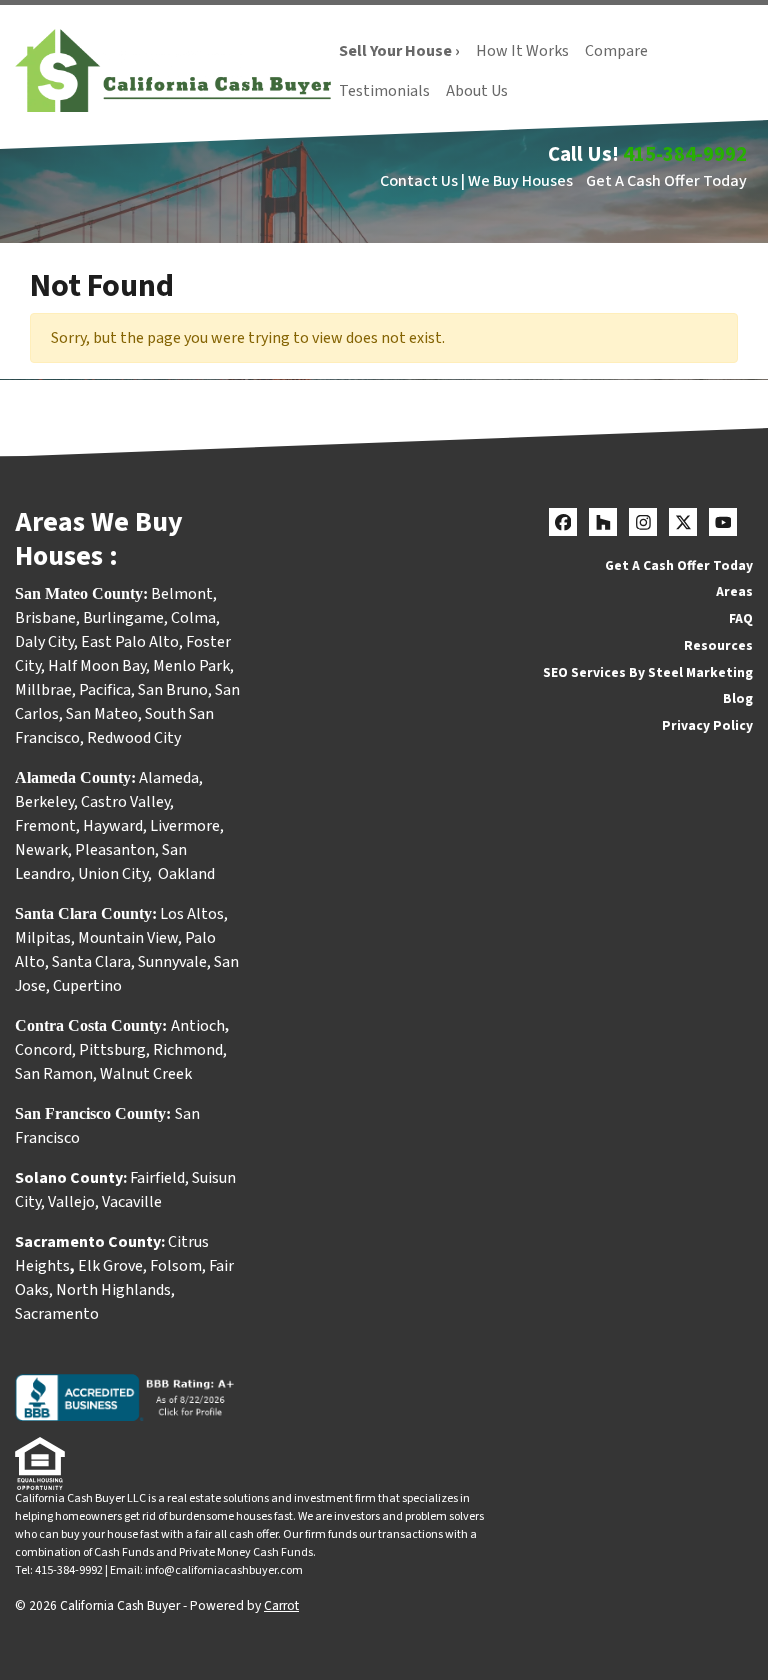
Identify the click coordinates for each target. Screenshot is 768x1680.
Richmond (188, 1050)
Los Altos (192, 914)
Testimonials (384, 91)
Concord (43, 1050)
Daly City (44, 642)
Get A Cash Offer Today (666, 181)
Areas (734, 591)
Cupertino (87, 986)
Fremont (45, 826)
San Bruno (173, 690)
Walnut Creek (146, 1074)
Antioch (198, 1026)
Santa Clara (91, 962)
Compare (616, 51)
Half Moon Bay (97, 666)
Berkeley (44, 802)
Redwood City (134, 738)
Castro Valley (125, 802)
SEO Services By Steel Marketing (648, 672)
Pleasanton (115, 850)
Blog (738, 698)
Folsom (176, 1266)
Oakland (186, 874)
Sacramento (57, 1314)
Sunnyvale (172, 962)
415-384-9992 (685, 154)
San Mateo (102, 714)
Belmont (182, 594)
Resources (718, 645)
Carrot (281, 1605)
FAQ (741, 618)
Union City (113, 874)
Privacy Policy (707, 725)
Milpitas (43, 938)
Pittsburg (112, 1050)
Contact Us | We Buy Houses (476, 181)
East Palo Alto (130, 642)
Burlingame (123, 618)
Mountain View (128, 938)
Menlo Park (191, 666)
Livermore (185, 826)
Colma (193, 618)
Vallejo (71, 1202)
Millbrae (43, 690)
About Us (477, 91)
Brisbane (45, 618)
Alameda (169, 778)
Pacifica (105, 690)
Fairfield (157, 1178)
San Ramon (54, 1074)
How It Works (522, 51)
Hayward (113, 826)
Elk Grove (110, 1266)
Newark (41, 850)
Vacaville (132, 1202)
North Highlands (113, 1290)
